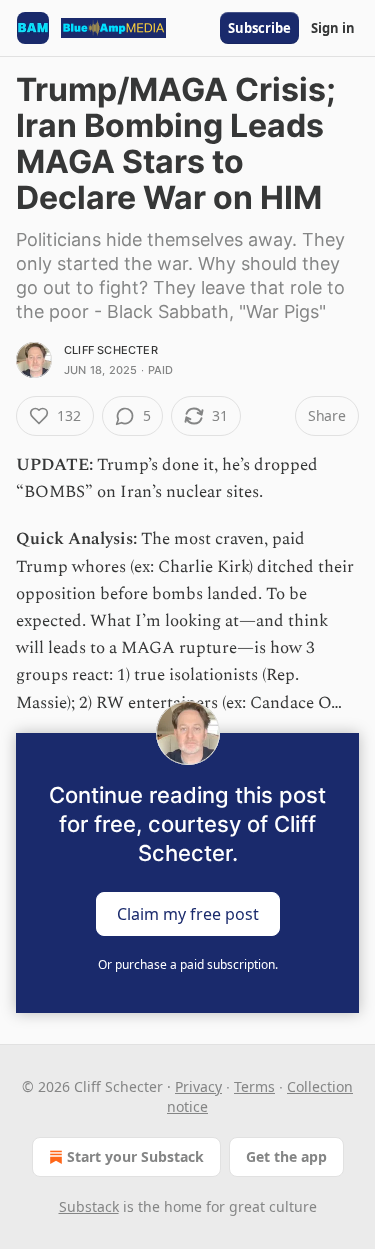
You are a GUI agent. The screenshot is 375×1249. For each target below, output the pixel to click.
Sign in (333, 28)
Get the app (286, 1156)
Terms (254, 1086)
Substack (89, 1206)
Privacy (198, 1086)
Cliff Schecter (111, 350)
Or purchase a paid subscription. (188, 964)
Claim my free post (188, 913)
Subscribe (259, 28)
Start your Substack (135, 1156)
